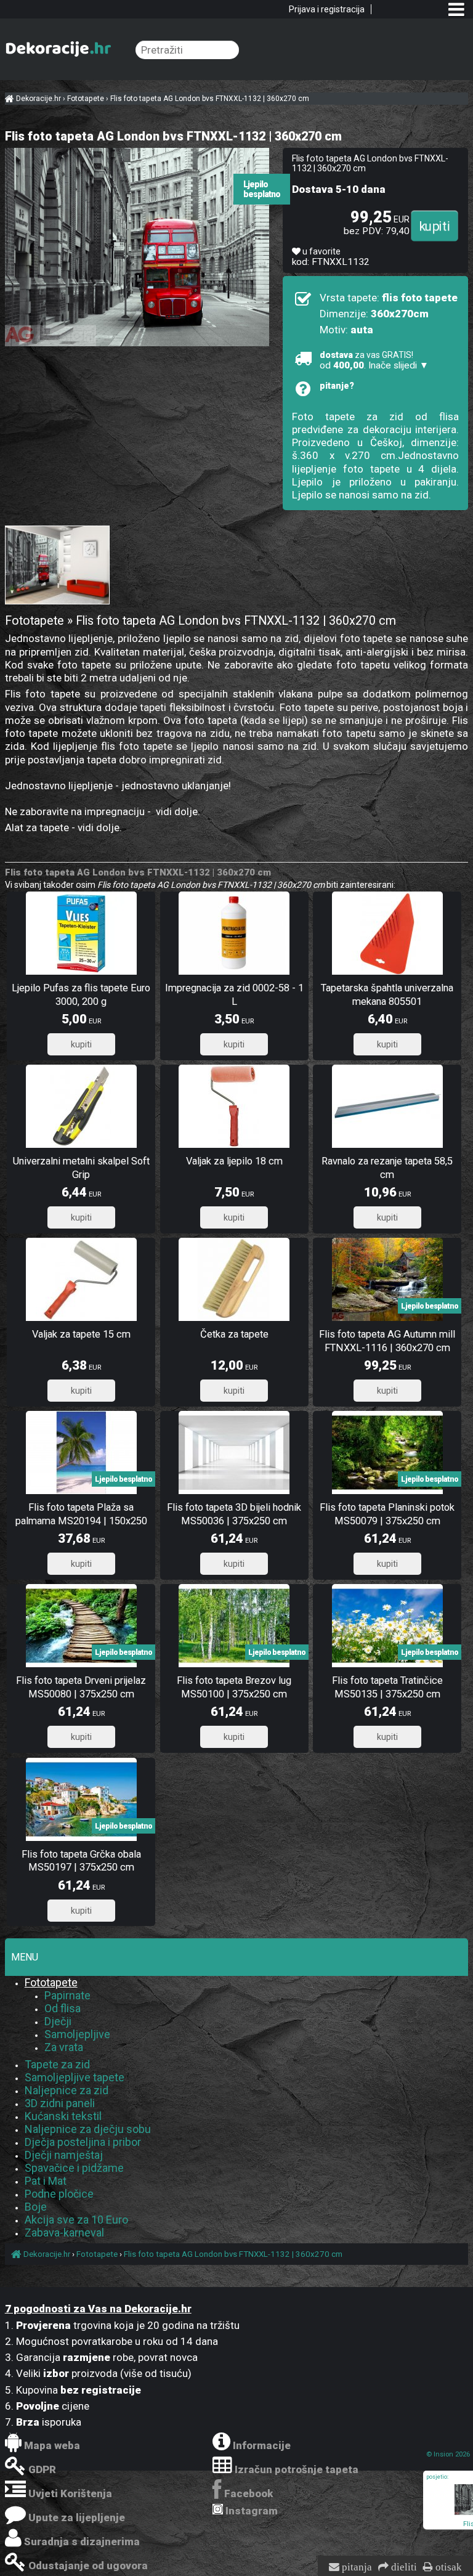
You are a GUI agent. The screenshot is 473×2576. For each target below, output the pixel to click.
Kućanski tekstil (63, 2116)
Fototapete (51, 1982)
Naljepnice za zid (67, 2090)
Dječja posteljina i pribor (83, 2142)
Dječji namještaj (64, 2155)
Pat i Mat (46, 2181)
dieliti (403, 2567)
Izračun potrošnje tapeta (297, 2469)
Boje (36, 2207)
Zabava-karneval (64, 2233)
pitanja (356, 2567)
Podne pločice (59, 2194)
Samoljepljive (77, 2034)
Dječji (58, 2021)
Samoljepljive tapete (75, 2077)
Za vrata (64, 2047)
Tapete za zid (57, 2064)
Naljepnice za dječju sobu (88, 2129)
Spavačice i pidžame (74, 2168)
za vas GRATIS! (374, 360)
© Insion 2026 (448, 2454)
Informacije (262, 2445)
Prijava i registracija (327, 9)
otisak (447, 2567)
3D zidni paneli (60, 2103)
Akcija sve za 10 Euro (76, 2220)
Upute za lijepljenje (77, 2517)
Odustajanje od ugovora (88, 2566)
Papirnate (67, 1995)
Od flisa (63, 2008)
